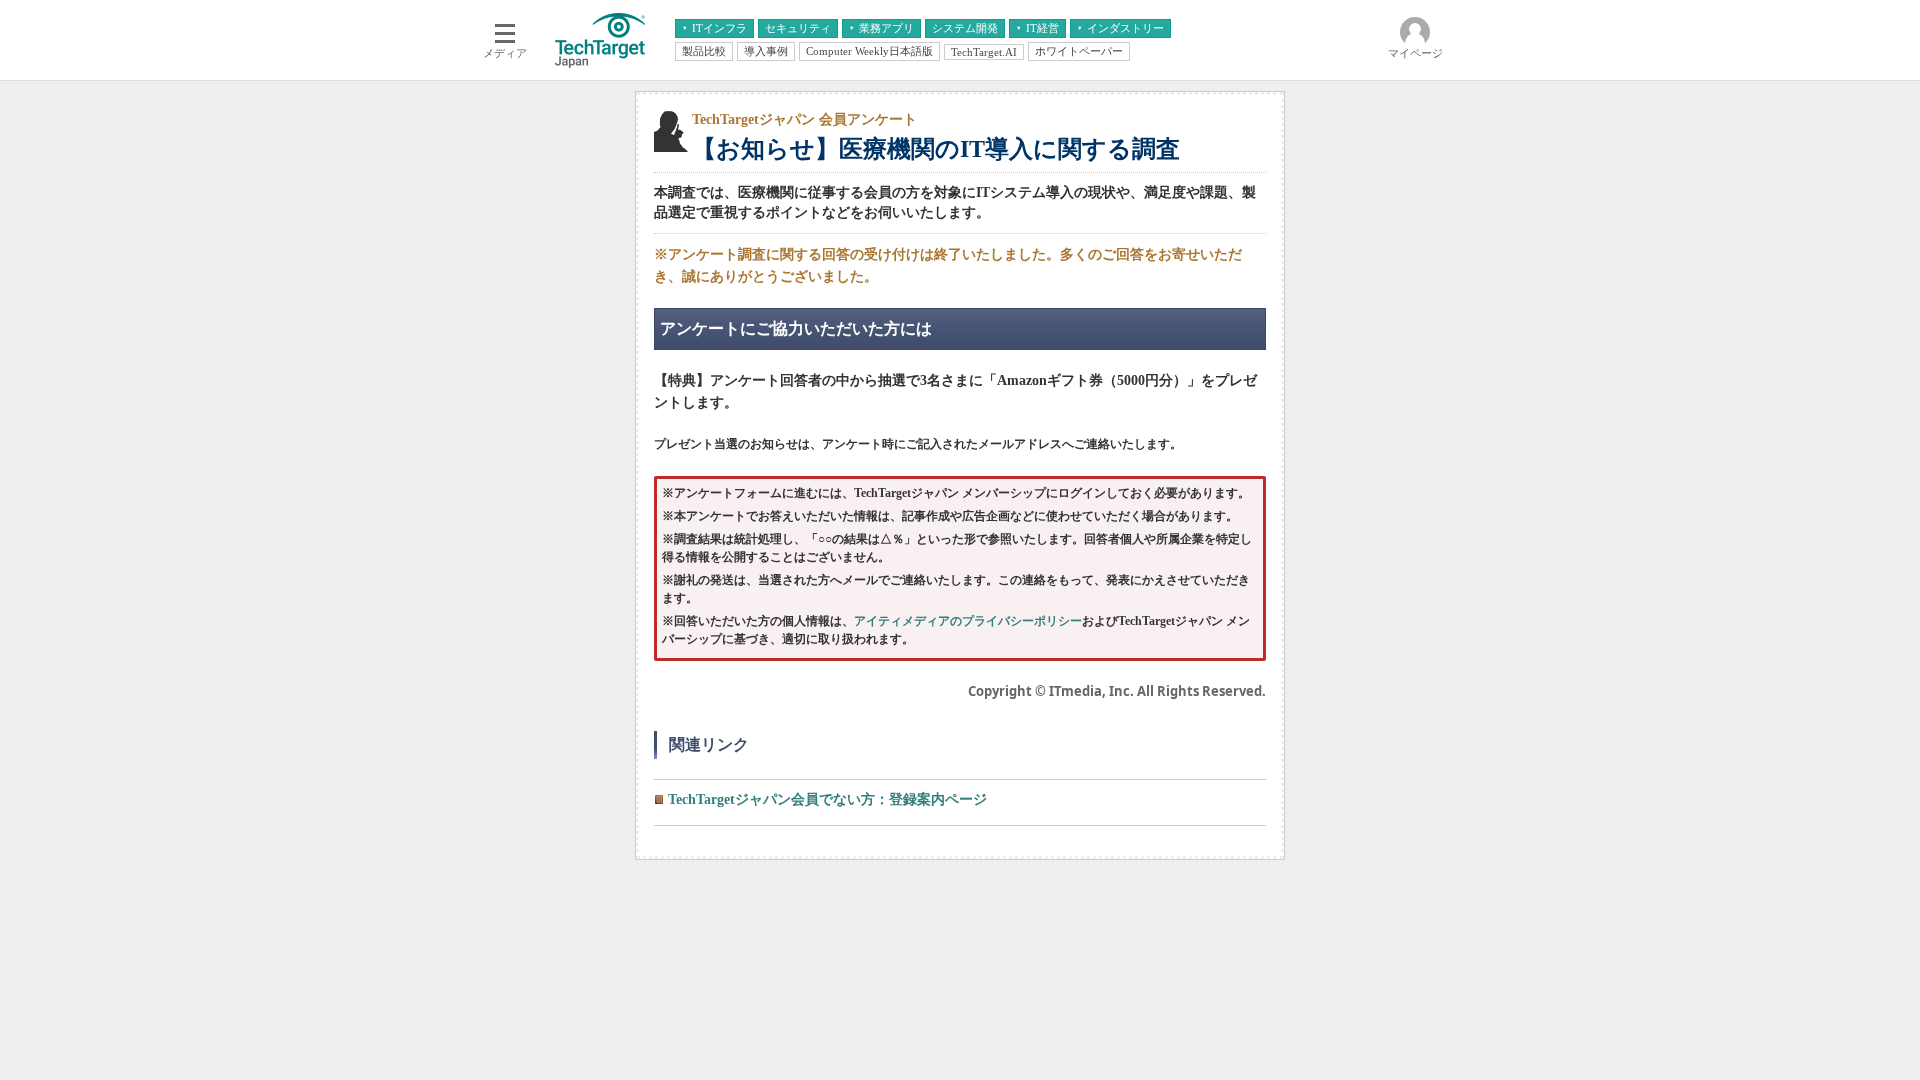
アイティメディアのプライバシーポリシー (968, 621)
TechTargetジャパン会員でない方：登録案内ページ (827, 799)
